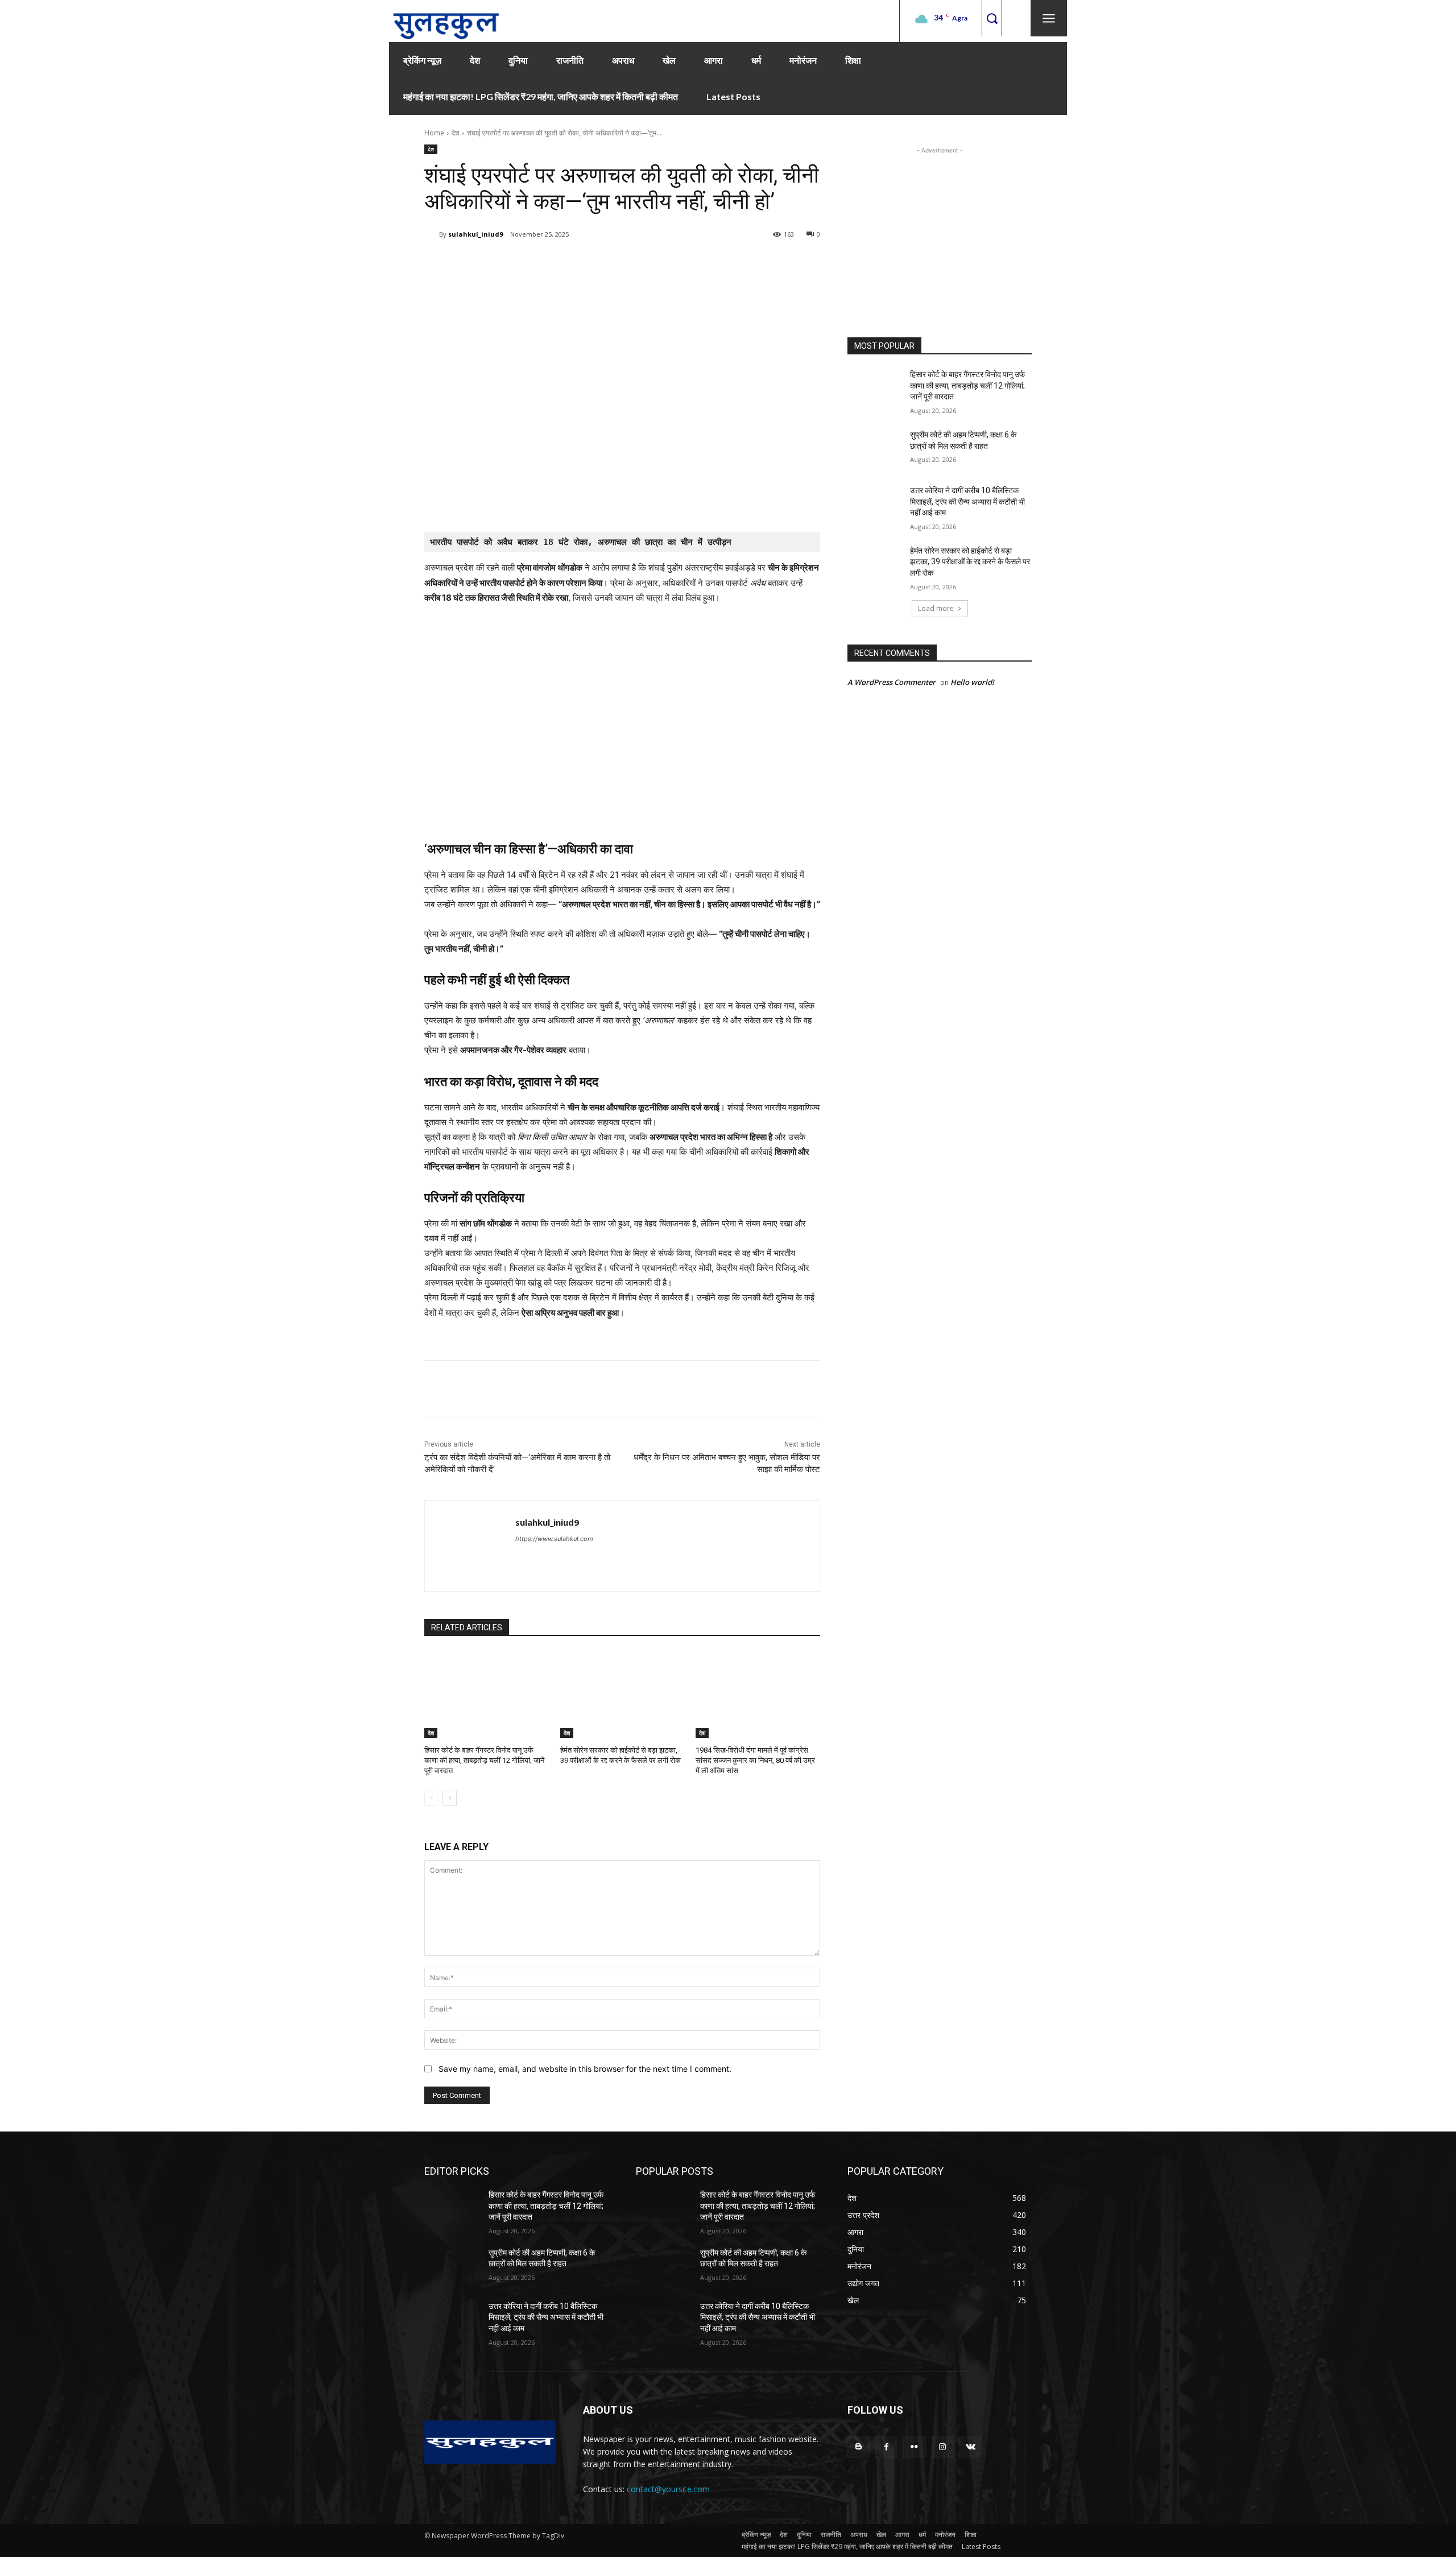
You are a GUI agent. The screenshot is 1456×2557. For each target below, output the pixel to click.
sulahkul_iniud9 (475, 234)
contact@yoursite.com (668, 2489)
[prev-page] (431, 1798)
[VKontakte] (971, 2447)
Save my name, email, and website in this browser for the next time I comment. (585, 2069)
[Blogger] (859, 2447)
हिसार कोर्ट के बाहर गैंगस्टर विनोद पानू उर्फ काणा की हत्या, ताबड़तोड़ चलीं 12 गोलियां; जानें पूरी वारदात (484, 1760)
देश (456, 133)
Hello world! (972, 682)
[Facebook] (506, 263)
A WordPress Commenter (892, 682)
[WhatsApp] (585, 263)
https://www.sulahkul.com (554, 1539)
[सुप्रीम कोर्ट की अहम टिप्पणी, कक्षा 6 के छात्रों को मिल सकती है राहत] (875, 449)
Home (434, 133)
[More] (611, 263)
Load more (936, 608)
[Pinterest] (559, 263)
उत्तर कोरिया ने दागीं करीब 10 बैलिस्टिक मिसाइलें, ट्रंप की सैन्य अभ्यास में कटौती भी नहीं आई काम (967, 501)
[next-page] (450, 1798)
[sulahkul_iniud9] (432, 234)
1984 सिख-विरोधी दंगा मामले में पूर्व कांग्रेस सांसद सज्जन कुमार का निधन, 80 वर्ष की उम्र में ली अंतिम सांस (755, 1760)
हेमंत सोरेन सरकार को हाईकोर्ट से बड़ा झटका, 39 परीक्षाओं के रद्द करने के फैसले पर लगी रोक (970, 562)
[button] (992, 18)
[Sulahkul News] (446, 21)
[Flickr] (914, 2447)
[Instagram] (943, 2447)
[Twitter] (532, 263)
